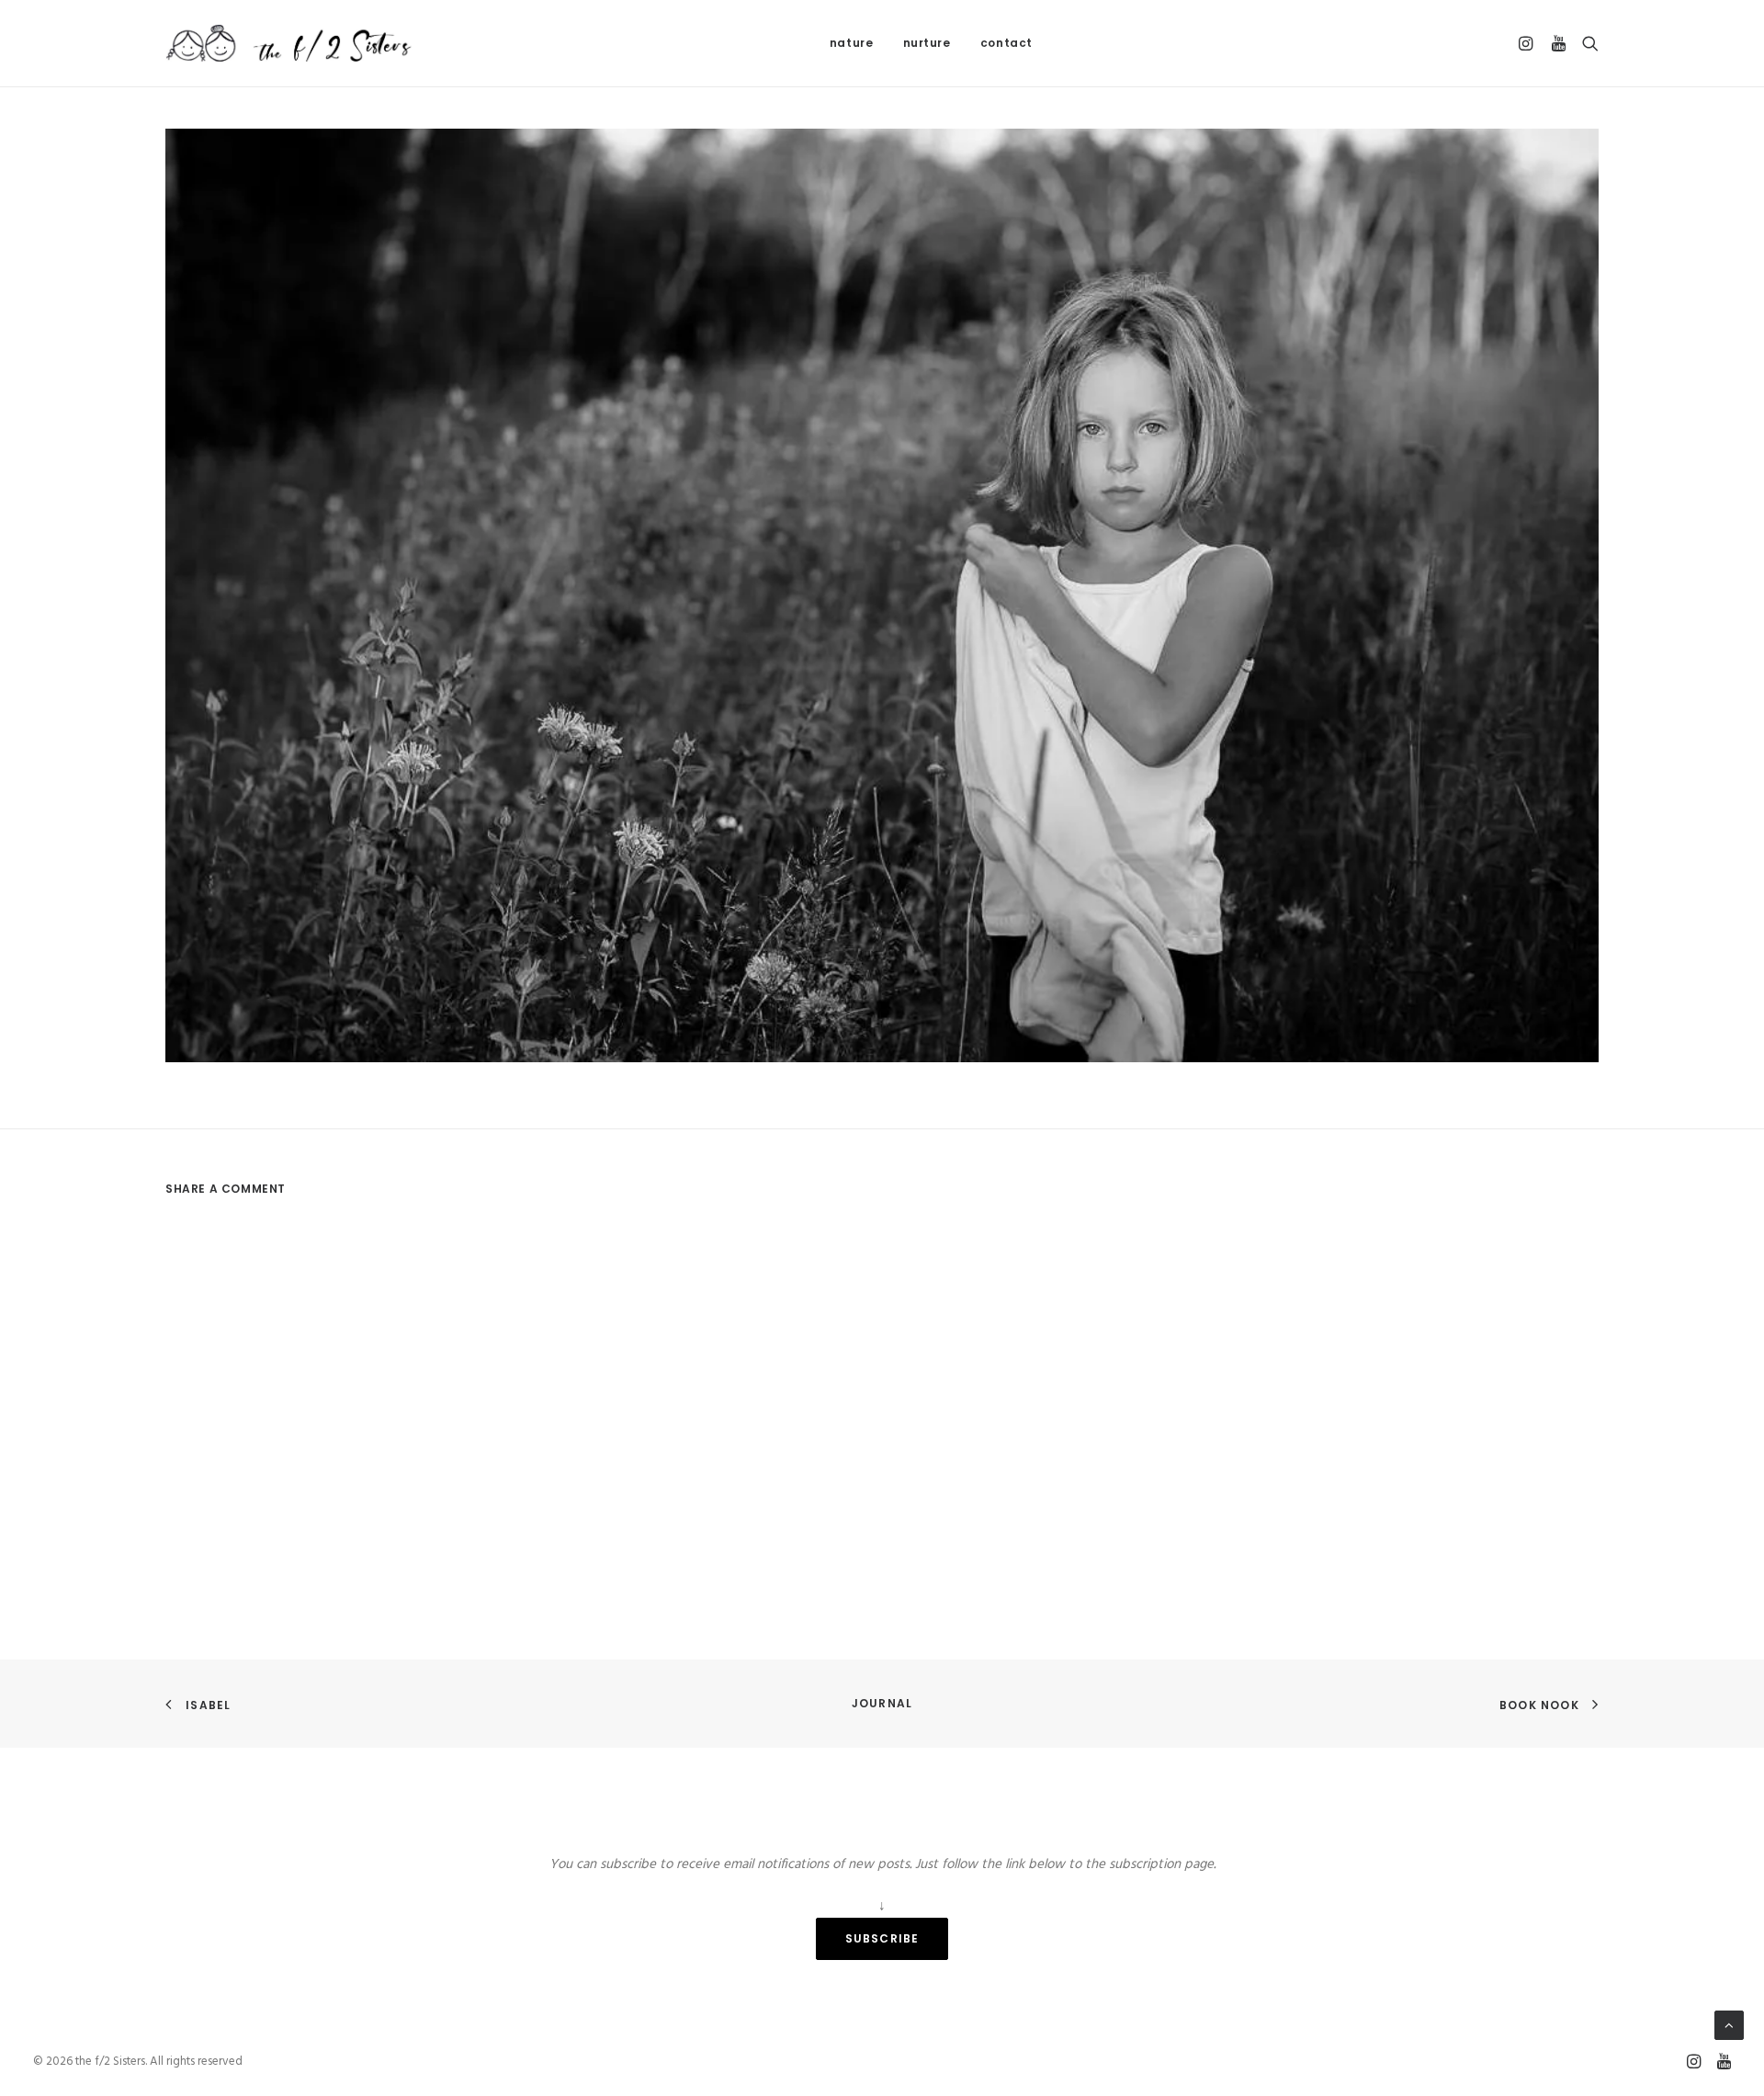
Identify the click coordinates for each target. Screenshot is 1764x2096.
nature (852, 43)
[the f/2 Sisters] (290, 43)
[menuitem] (852, 43)
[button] (1528, 43)
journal (882, 1703)
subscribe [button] (882, 1938)
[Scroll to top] (1729, 2025)
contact (1006, 43)
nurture (927, 43)
